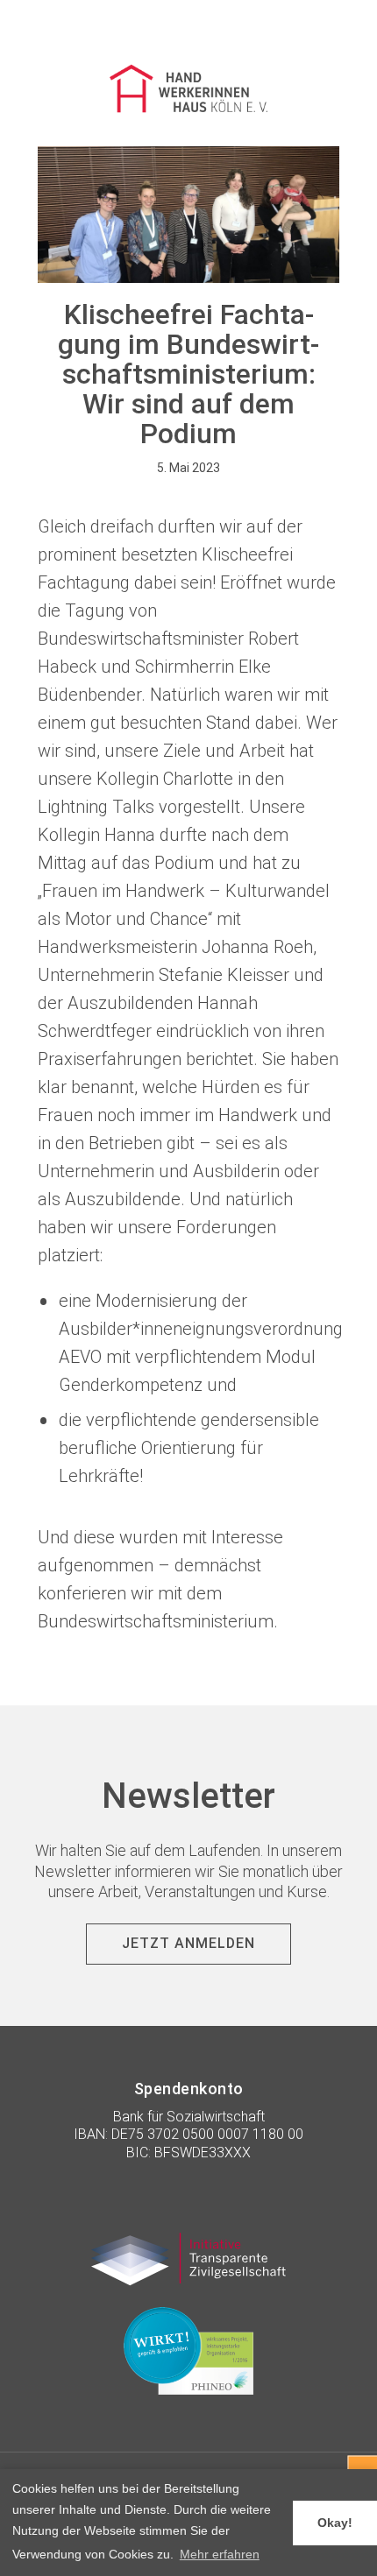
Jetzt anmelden (188, 1943)
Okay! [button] (335, 2523)
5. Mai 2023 (188, 468)
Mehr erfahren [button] (220, 2554)
